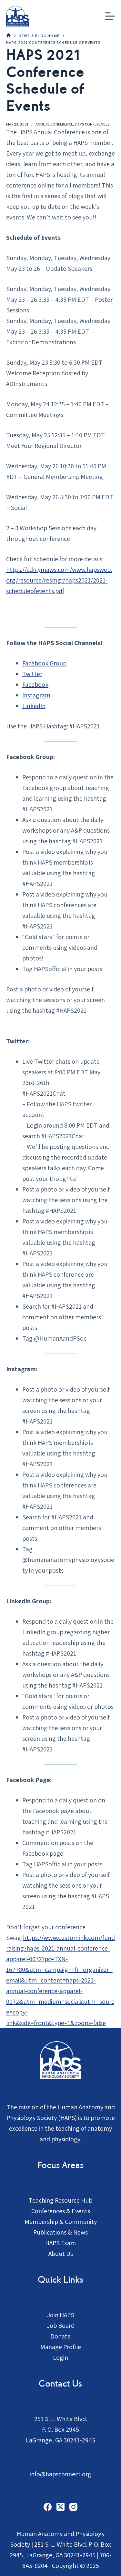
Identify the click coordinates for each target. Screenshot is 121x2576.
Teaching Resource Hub (60, 2200)
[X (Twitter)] (60, 2507)
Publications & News (60, 2232)
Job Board (61, 2326)
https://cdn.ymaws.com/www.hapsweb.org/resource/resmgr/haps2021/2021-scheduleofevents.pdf (59, 580)
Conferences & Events (61, 2211)
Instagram (36, 695)
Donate (60, 2336)
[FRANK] (9, 36)
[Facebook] (48, 2507)
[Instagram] (73, 2507)
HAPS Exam (60, 2243)
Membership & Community (61, 2222)
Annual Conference (54, 124)
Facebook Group (44, 663)
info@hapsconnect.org (60, 2474)
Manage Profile (61, 2347)
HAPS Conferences (92, 124)
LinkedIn (34, 706)
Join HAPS (61, 2315)
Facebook (35, 685)
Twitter (32, 674)
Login (60, 2358)
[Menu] (110, 16)
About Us (61, 2254)
